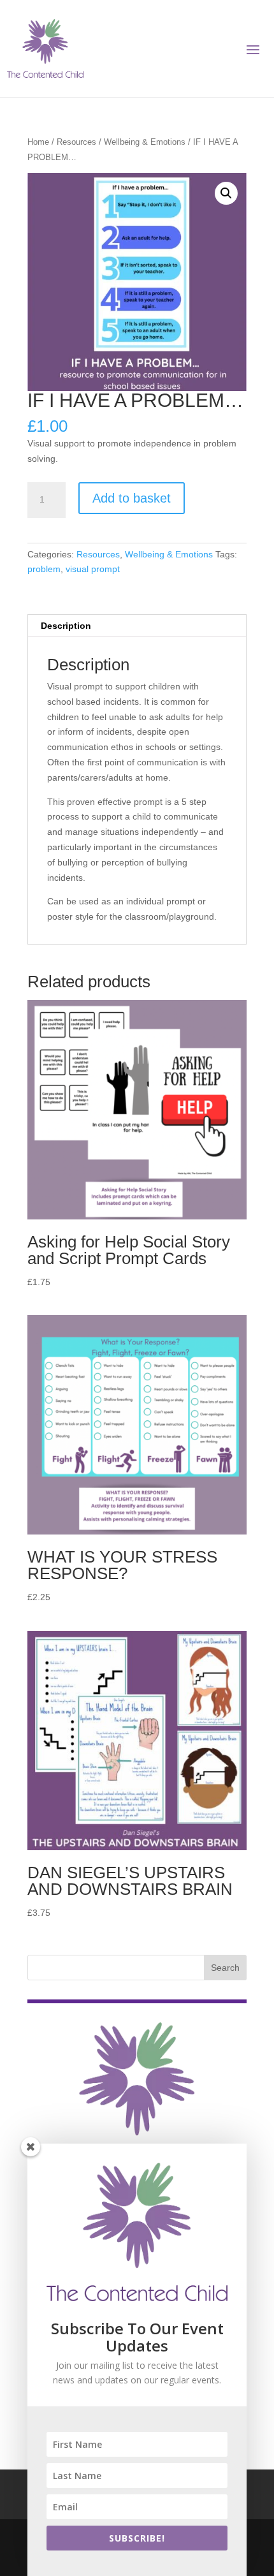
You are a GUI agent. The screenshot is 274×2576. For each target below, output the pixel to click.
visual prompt (93, 569)
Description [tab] (66, 626)
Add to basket (132, 498)
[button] (226, 193)
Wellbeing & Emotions (145, 142)
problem (44, 569)
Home (38, 142)
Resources (76, 142)
